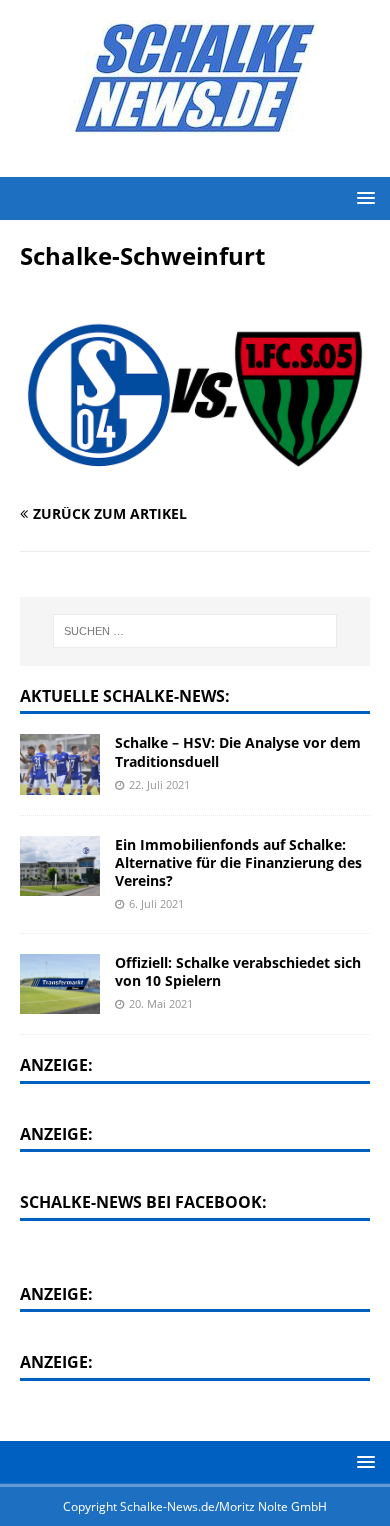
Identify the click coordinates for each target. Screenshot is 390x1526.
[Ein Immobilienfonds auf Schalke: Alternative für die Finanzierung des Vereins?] (60, 866)
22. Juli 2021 (159, 784)
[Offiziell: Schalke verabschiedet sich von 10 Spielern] (60, 984)
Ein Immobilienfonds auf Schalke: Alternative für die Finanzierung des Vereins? (238, 862)
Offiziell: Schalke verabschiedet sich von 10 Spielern (238, 971)
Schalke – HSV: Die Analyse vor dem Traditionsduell (238, 751)
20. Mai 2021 (161, 1003)
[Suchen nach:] (195, 631)
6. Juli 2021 (156, 903)
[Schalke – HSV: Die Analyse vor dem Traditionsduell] (60, 764)
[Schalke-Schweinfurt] (195, 474)
